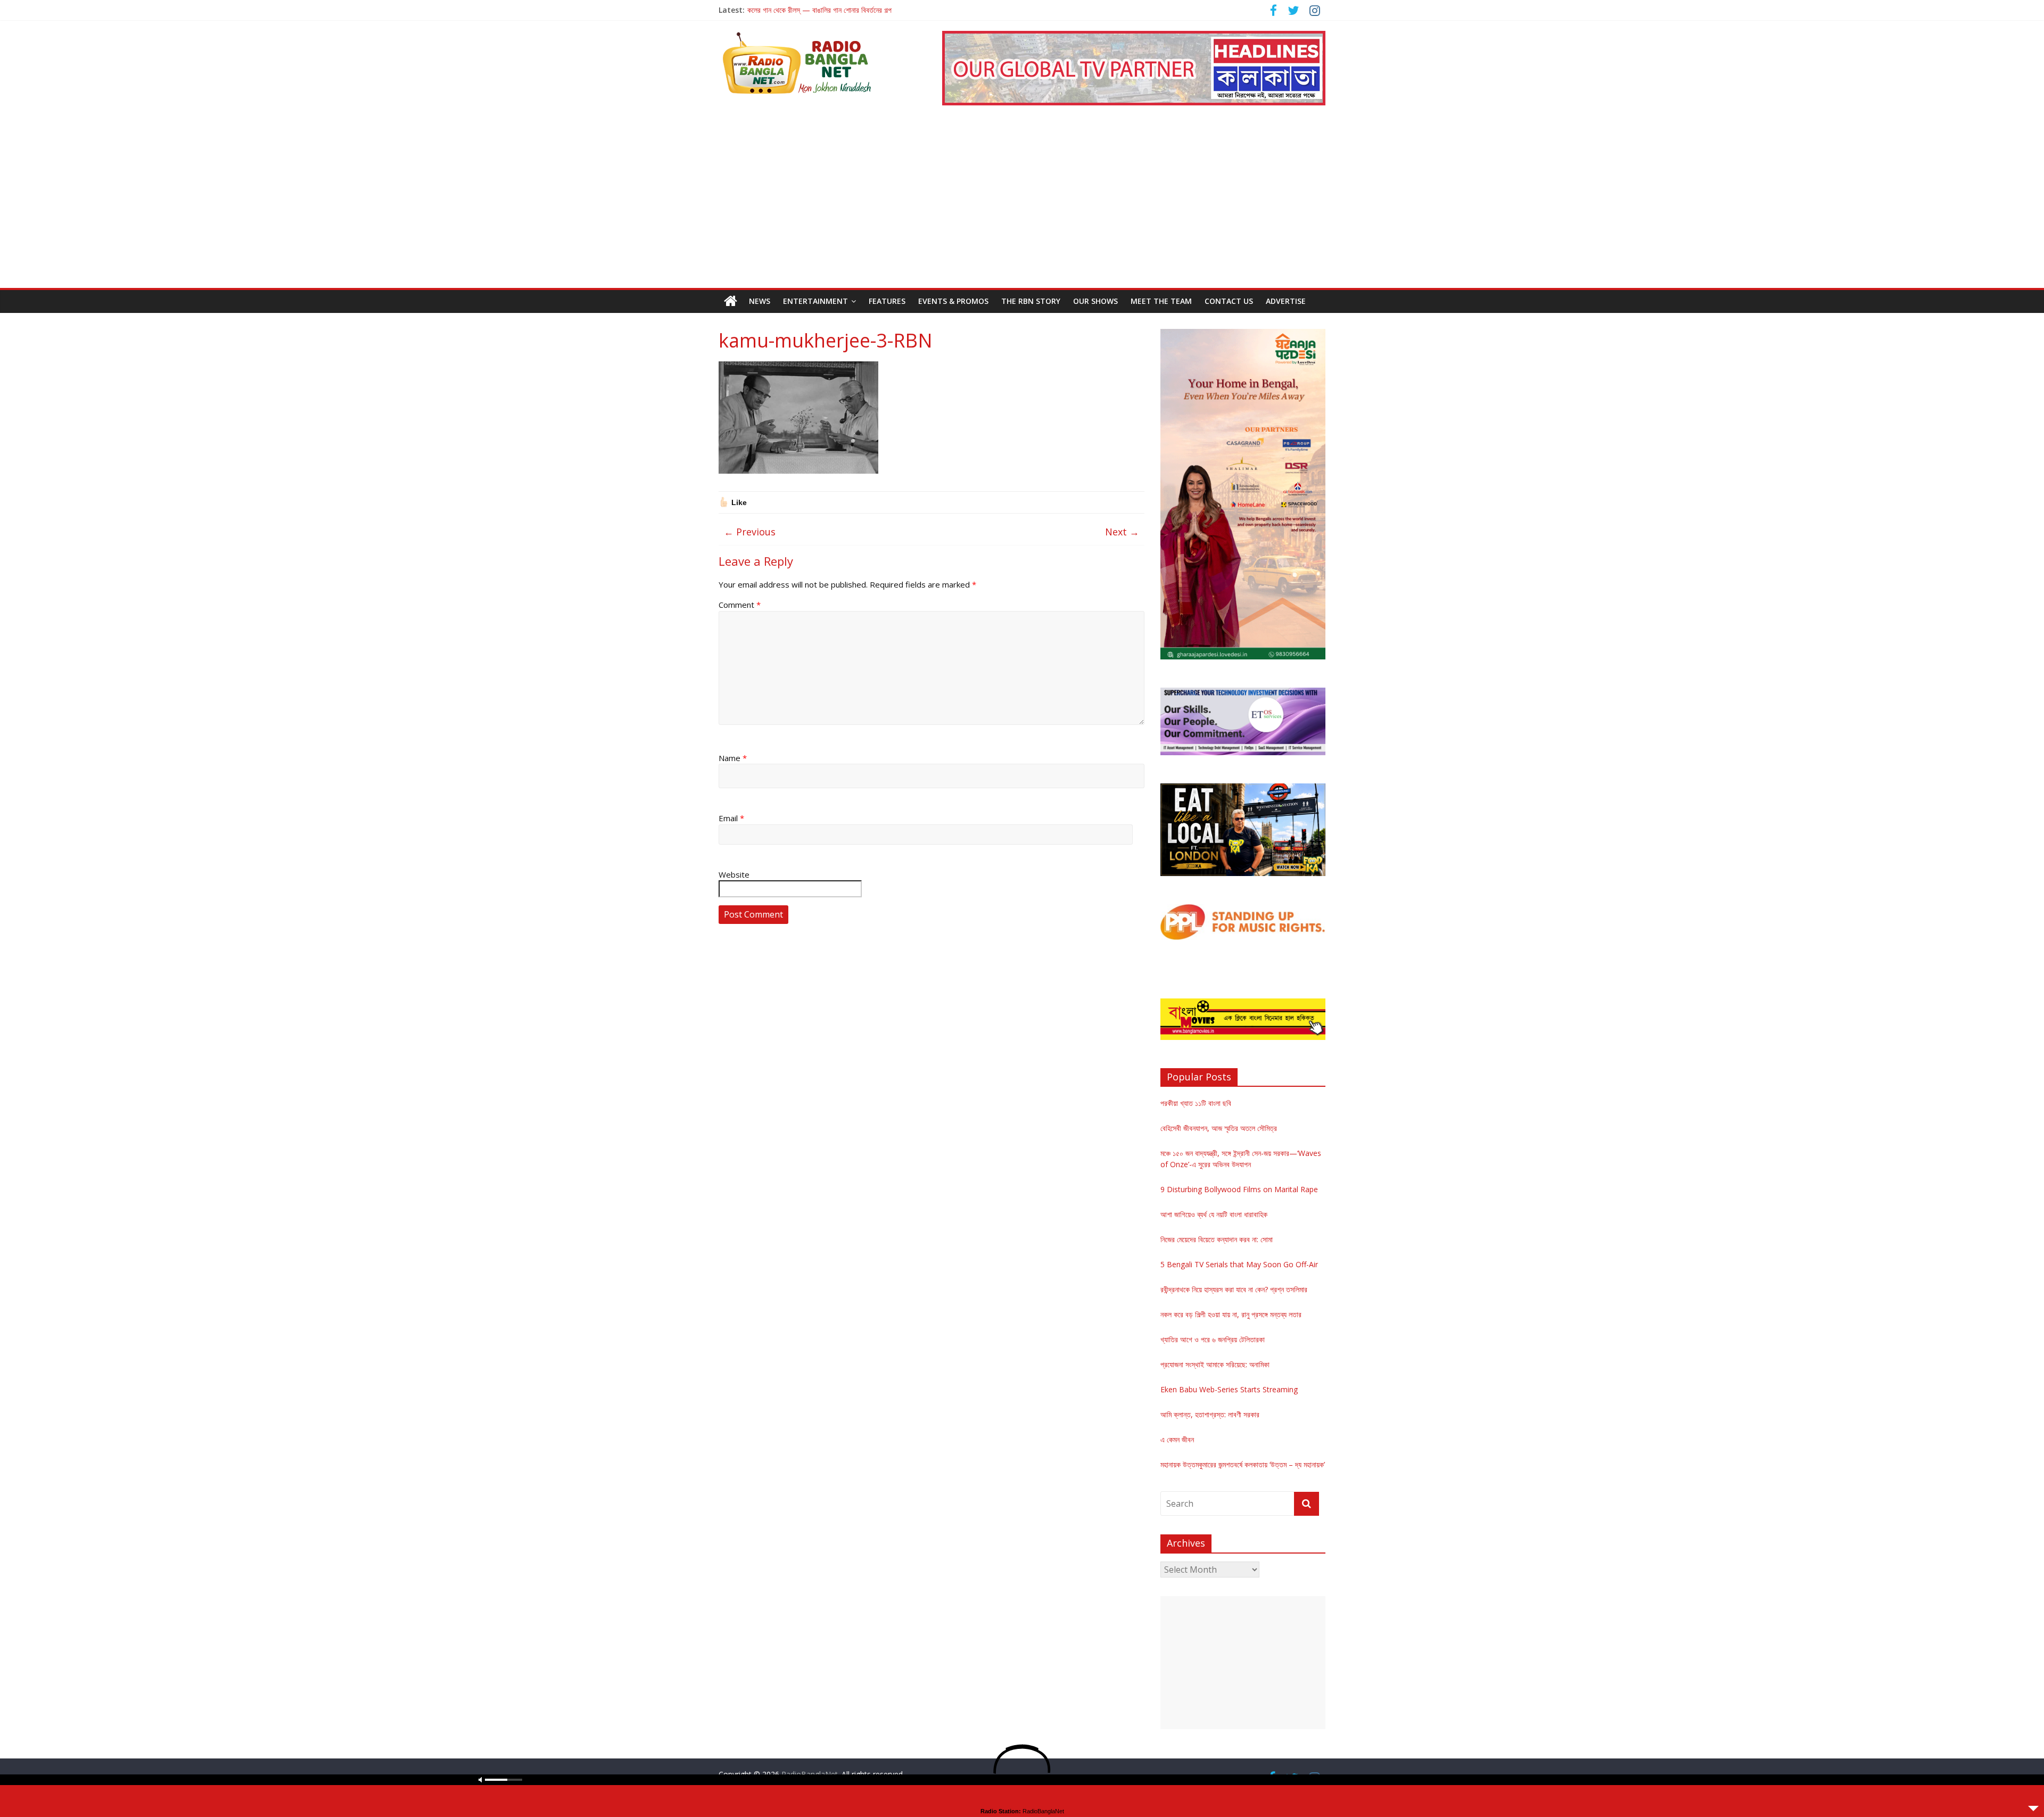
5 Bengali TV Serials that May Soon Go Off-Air (1239, 1264)
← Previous (750, 532)
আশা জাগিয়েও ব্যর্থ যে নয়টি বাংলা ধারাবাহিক (1214, 1214)
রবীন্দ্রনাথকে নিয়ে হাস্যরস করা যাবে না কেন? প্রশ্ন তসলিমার (1234, 1289)
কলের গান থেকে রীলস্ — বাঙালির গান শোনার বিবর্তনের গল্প (819, 10)
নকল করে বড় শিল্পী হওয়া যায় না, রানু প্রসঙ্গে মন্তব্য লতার (1231, 1314)
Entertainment (815, 301)
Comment (740, 605)
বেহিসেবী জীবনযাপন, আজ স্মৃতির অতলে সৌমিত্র (1219, 1128)
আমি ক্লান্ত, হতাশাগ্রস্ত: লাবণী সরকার (1210, 1414)
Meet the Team (1161, 301)
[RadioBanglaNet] (731, 301)
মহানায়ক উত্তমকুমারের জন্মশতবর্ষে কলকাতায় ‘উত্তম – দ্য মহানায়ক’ (1243, 1464)
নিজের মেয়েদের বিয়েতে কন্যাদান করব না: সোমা (1217, 1239)
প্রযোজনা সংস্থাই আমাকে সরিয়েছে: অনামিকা (1215, 1364)
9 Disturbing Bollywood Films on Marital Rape (1239, 1189)
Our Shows (1095, 301)
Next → (1122, 532)
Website (734, 874)
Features (887, 301)
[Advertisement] (1022, 208)
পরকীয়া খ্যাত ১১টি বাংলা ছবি (1196, 1103)
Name (733, 758)
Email (731, 818)
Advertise (1286, 301)
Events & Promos (953, 301)
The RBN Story (1031, 301)
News (760, 301)
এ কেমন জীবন (1177, 1439)
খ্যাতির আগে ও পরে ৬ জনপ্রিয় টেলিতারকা (1213, 1339)
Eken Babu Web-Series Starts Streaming (1229, 1389)
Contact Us (1229, 301)
